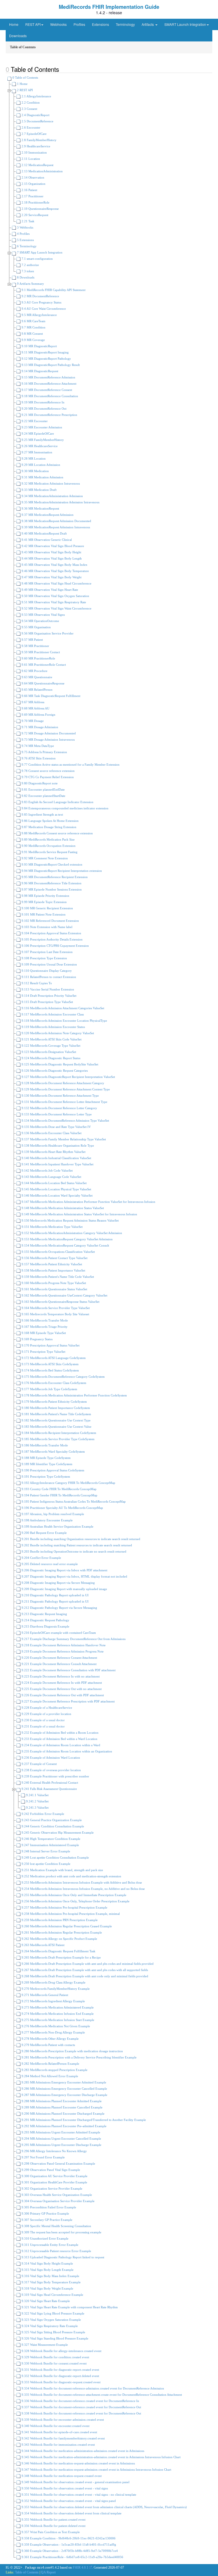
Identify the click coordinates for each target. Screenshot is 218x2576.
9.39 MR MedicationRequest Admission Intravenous (55, 527)
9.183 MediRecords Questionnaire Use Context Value (56, 1427)
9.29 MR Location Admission (40, 465)
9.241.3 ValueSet (37, 1808)
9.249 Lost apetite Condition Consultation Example (55, 1857)
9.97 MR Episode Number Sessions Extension (51, 889)
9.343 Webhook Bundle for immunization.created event (58, 2445)
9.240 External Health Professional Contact (49, 1783)
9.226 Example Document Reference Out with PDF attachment (62, 1695)
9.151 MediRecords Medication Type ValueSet (52, 1227)
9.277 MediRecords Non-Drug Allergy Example (53, 2032)
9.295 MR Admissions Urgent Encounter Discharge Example (61, 2145)
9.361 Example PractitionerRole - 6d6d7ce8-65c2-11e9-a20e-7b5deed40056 (72, 2557)
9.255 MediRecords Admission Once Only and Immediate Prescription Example (74, 1895)
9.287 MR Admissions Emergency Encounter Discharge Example (64, 2095)
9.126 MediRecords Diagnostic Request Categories (54, 1071)
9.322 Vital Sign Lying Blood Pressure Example (53, 2313)
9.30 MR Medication (35, 471)
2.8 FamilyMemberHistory (39, 140)
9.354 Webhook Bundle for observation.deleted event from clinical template (71, 2513)
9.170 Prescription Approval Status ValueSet (50, 1345)
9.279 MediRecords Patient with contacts (48, 2045)
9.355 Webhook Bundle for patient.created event (53, 2520)
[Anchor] (62, 69)
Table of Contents (27, 2572)
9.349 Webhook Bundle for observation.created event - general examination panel (75, 2482)
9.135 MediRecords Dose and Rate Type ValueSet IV (56, 1127)
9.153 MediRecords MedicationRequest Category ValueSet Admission (67, 1239)
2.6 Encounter (31, 127)
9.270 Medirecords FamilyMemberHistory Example (55, 1989)
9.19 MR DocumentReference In (43, 402)
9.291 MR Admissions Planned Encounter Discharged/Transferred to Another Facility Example (83, 2120)
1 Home (22, 84)
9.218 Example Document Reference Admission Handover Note (63, 1645)
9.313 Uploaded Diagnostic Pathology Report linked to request (62, 2257)
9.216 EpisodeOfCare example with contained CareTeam (58, 1633)
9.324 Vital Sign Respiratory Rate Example (49, 2326)
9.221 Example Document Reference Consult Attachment (59, 1664)
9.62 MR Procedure (34, 671)
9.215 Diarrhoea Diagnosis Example (45, 1626)
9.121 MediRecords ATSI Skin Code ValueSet (51, 1039)
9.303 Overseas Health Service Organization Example (56, 2195)
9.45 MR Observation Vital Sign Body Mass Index (54, 565)
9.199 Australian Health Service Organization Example (57, 1526)
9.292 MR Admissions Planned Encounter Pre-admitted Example (64, 2126)
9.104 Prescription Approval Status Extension (51, 933)
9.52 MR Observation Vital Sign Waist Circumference (56, 608)
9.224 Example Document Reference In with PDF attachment (61, 1683)
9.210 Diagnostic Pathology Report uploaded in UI (55, 1595)
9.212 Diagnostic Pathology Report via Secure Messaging (59, 1608)
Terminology (125, 24)
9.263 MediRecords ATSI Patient (43, 1945)
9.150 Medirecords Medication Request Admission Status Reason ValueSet (70, 1220)
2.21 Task (28, 221)
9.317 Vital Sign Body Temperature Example (51, 2282)
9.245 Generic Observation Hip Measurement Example (57, 1832)
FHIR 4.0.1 (80, 2567)
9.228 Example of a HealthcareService (46, 1708)
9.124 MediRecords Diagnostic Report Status (51, 1058)
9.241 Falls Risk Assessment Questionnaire (49, 1789)
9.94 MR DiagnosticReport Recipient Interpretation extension (61, 871)
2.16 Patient (29, 190)
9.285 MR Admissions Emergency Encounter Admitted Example (63, 2082)
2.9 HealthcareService (35, 146)
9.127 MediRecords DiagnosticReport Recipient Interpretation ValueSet (68, 1077)
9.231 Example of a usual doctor (43, 1726)
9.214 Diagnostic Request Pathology (45, 1620)
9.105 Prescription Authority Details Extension (52, 939)
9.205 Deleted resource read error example (49, 1564)
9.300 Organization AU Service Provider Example (54, 2176)
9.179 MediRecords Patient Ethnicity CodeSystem (54, 1402)
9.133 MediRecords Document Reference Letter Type (56, 1114)
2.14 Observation (33, 177)
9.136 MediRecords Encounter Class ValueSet (51, 1133)
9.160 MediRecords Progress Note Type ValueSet (53, 1283)
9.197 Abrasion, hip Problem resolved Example (52, 1514)
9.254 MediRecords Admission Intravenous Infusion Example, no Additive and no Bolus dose (83, 1889)
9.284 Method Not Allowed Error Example (49, 2076)
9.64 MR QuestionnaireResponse (43, 683)
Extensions (100, 24)
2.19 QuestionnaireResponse (40, 209)
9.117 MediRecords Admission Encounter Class (52, 1014)
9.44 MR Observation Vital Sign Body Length (51, 558)
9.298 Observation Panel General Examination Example (58, 2164)
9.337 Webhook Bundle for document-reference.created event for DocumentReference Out (81, 2407)
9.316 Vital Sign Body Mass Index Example (50, 2276)
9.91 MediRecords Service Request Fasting (49, 852)
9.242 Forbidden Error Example (42, 1814)
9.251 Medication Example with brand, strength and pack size (62, 1870)
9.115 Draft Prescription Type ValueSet (47, 1002)
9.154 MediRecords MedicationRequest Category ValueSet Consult (65, 1245)
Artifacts (148, 24)
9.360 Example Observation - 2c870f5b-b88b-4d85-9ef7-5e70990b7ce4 (69, 2551)
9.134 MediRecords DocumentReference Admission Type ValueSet (65, 1121)
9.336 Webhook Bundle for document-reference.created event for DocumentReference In (80, 2401)
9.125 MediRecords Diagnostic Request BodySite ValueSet (59, 1064)
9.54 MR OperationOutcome (40, 621)
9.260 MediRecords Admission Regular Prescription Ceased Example (66, 1926)
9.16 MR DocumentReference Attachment (49, 384)
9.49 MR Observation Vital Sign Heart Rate (49, 590)
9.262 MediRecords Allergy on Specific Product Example (59, 1939)
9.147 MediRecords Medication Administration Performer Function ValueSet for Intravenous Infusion (88, 1202)
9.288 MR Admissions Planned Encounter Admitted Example (61, 2101)
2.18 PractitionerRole (35, 202)
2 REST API (25, 90)
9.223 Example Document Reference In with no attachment (60, 1676)
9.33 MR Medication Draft (39, 490)
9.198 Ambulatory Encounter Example (47, 1520)
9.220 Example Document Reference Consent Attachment (59, 1658)
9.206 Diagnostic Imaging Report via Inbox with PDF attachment (64, 1570)
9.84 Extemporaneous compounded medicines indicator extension (65, 808)
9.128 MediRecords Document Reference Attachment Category (62, 1083)
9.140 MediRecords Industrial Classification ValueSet (56, 1158)
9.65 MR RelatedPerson (37, 690)
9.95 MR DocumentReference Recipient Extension (54, 877)
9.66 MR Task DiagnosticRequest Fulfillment (51, 696)
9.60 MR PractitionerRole (38, 658)
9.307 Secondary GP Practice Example (47, 2220)
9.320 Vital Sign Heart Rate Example (45, 2301)
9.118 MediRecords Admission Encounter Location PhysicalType (64, 1021)
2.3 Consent (29, 109)
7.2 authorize (30, 265)
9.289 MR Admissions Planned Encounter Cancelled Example (62, 2107)
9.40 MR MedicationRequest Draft (44, 533)
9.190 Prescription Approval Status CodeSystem (53, 1470)
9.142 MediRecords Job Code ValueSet (47, 1170)
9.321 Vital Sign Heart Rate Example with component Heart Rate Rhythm (69, 2307)
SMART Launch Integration (185, 24)
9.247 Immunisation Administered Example (50, 1845)
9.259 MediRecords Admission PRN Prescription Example (59, 1920)
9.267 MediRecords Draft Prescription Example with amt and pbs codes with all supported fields (84, 1970)
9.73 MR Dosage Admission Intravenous (48, 740)
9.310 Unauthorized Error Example (45, 2238)
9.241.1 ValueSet (37, 1795)
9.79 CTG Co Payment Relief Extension (47, 777)
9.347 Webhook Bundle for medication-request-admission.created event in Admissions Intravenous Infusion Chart (96, 2470)
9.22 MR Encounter (34, 421)
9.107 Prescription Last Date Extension (47, 952)
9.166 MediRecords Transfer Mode (44, 1320)
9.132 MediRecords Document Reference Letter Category (59, 1108)
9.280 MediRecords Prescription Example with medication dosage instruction (72, 2051)
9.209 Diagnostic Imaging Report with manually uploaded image (64, 1589)
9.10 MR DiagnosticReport (39, 346)
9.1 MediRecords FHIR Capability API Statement (53, 290)
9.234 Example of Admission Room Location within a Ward (60, 1745)
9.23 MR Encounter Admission (41, 427)
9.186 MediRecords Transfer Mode (44, 1445)
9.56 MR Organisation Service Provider (47, 633)
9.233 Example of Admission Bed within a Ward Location (59, 1739)
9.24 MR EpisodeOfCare (37, 433)
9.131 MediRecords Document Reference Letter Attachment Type (64, 1102)
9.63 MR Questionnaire (36, 677)
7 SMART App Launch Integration (39, 252)
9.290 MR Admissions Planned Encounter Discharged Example (63, 2114)
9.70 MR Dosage (32, 721)
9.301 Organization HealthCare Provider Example (54, 2182)
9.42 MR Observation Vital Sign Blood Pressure (52, 546)
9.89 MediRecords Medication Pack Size (48, 839)
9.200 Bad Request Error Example (44, 1533)
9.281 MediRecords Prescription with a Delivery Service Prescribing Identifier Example (79, 2057)
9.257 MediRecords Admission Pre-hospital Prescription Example (64, 1907)
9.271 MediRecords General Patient (44, 1995)
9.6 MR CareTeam (33, 321)
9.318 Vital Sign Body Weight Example (47, 2288)
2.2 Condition (30, 102)
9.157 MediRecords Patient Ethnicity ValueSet (51, 1264)
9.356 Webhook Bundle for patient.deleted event (53, 2526)
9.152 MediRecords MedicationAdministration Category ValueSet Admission (71, 1233)
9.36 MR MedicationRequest (40, 508)
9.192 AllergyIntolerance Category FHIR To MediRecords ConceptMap (68, 1483)
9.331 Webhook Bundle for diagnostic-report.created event (60, 2370)
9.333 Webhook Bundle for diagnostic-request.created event (61, 2382)
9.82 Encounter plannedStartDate (43, 796)
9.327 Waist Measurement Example (44, 2345)
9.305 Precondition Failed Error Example (48, 2207)
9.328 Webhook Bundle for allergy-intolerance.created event (61, 2351)
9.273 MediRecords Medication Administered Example (57, 2007)
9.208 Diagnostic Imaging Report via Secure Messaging (58, 1583)
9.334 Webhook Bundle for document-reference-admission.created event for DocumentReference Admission (92, 2388)
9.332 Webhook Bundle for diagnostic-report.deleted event (60, 2376)
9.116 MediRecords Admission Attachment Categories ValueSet (62, 1008)
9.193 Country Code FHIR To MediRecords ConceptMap (59, 1489)
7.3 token (27, 271)
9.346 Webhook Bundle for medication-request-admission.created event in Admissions (78, 2463)
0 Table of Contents (25, 78)
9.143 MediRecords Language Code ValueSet (51, 1177)
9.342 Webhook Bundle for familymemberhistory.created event (63, 2438)
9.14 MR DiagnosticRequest (39, 371)
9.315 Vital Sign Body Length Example (47, 2270)
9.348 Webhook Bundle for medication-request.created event (61, 2476)
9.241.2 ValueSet (37, 1801)
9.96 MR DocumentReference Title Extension (51, 883)
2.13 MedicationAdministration (42, 171)
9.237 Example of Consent (39, 1764)
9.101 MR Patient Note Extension (43, 914)
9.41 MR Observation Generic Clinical (46, 540)
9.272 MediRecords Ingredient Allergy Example (53, 2001)
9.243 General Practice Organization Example (51, 1820)
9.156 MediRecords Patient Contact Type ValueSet (54, 1258)
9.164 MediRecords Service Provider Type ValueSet (55, 1308)
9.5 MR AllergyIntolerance (39, 315)
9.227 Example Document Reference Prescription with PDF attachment (68, 1701)
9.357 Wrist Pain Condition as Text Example (50, 2532)
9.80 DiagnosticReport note (39, 783)
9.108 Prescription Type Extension (44, 958)
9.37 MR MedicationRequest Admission (47, 515)
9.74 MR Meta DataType (37, 746)
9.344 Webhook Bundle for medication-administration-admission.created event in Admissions (82, 2451)
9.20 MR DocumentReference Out (44, 409)
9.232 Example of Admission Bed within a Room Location (60, 1733)
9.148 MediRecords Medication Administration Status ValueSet (62, 1208)
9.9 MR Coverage (33, 340)
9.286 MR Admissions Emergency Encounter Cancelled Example (64, 2089)
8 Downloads (25, 277)
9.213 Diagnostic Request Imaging (44, 1614)
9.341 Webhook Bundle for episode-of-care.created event (59, 2432)
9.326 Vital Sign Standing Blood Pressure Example (54, 2338)
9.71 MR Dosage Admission (39, 727)
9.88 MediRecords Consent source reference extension (57, 833)
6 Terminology (26, 246)
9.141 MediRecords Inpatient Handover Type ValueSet (57, 1164)
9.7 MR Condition (33, 327)
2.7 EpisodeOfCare (34, 134)
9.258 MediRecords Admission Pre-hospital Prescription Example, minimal (70, 1914)
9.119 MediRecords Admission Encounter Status (53, 1027)
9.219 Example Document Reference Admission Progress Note (62, 1651)
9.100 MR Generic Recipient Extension (47, 908)
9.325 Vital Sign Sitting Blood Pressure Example (53, 2332)
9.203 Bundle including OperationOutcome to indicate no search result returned (74, 1551)
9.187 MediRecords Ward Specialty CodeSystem (53, 1452)
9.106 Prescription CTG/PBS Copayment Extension (55, 946)
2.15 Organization (33, 184)
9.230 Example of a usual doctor (43, 1720)
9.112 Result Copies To (36, 983)
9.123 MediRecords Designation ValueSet (48, 1052)
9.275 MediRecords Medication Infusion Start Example (57, 2020)
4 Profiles (23, 234)
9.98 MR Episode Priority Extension (45, 896)
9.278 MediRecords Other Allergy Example (50, 2039)
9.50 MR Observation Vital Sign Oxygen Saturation (55, 596)
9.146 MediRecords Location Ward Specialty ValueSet (57, 1195)
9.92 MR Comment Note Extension (44, 858)
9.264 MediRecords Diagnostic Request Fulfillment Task (58, 1951)
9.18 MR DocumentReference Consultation (49, 396)
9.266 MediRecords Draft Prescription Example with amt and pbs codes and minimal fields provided (87, 1964)
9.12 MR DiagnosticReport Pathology (46, 359)
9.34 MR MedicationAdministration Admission (52, 496)
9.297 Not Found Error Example (43, 2157)
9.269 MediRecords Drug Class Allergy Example (53, 1982)
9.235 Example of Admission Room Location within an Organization (66, 1751)
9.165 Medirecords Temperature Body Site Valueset (55, 1314)
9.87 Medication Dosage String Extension (49, 827)
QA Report (48, 2572)
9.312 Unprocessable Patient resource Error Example (56, 2251)
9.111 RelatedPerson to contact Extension (48, 977)
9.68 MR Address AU (35, 708)
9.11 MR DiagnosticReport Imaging (45, 352)
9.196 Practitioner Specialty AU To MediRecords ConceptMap (62, 1508)
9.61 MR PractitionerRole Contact (43, 665)
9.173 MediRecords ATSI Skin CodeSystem (50, 1364)
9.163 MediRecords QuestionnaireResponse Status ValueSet (60, 1302)
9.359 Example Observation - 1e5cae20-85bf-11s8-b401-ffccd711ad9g (68, 2544)
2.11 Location (30, 159)
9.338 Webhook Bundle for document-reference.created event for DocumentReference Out (81, 2413)
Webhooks (58, 24)
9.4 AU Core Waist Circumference (43, 309)
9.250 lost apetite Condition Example (46, 1864)
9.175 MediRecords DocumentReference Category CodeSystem (63, 1377)
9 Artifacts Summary (30, 284)
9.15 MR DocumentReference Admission (48, 377)
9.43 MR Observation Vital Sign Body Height (51, 552)
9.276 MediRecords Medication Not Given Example (55, 2026)
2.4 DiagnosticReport (35, 115)
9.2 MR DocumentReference (40, 296)
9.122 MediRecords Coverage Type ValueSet (51, 1046)
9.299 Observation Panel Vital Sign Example (50, 2170)
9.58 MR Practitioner (35, 646)
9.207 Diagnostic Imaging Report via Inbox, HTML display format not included (74, 1576)
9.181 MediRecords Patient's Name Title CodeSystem (56, 1414)
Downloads (18, 36)
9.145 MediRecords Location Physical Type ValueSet (56, 1189)
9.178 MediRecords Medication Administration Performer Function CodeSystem (74, 1395)
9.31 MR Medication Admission (42, 477)
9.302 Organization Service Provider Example (52, 2188)
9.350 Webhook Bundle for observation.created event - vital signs (64, 2488)
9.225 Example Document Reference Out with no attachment (61, 1689)
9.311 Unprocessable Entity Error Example (50, 2245)
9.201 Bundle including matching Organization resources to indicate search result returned (80, 1539)
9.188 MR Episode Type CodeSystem (46, 1458)
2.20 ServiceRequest (34, 215)
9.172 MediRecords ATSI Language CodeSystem (53, 1358)
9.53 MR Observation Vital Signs (43, 615)
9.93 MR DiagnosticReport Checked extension (52, 864)
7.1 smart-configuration (37, 259)
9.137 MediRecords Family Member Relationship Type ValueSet (63, 1139)
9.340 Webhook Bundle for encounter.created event (55, 2426)
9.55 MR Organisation (36, 627)
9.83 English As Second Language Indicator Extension (57, 802)
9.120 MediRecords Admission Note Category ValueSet (57, 1033)
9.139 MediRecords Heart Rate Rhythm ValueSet (53, 1152)
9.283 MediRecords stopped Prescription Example (54, 2070)
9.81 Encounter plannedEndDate (43, 789)
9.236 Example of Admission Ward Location (50, 1758)
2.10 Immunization (34, 152)
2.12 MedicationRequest (37, 165)
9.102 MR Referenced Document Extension (50, 921)
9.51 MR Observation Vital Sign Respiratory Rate (53, 602)
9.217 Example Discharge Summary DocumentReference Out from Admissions (73, 1639)
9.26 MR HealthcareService (39, 446)
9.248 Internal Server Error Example (45, 1851)
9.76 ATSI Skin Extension (38, 758)
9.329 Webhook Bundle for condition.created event (55, 2357)
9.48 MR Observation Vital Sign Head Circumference (56, 583)
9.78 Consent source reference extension (48, 771)
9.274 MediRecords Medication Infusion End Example (57, 2014)
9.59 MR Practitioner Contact (40, 652)
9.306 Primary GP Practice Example (45, 2213)
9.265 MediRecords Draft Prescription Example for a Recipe (61, 1957)
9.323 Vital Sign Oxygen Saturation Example (51, 2320)
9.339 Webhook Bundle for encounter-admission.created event (62, 2420)
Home (14, 24)
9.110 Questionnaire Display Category (46, 971)
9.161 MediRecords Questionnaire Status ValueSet (54, 1289)
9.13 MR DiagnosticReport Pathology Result (50, 365)
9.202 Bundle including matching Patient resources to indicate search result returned (76, 1545)
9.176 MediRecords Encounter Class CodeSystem (54, 1383)
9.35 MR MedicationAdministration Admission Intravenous (60, 502)
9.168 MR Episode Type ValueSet (43, 1333)
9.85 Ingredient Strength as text (42, 814)
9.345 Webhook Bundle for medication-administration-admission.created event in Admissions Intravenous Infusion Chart (101, 2457)
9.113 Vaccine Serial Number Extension (47, 989)
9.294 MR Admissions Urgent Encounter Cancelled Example (61, 2139)
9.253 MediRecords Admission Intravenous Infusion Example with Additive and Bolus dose (81, 1882)
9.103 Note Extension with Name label (47, 927)
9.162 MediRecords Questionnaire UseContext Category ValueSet (64, 1295)
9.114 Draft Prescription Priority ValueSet (49, 996)
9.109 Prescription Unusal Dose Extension (49, 964)
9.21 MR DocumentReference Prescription (49, 415)
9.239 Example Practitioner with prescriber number (55, 1776)
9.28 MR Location (33, 458)
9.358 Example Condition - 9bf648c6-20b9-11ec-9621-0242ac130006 (68, 2538)
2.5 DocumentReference (37, 121)
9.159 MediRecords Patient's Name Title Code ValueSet (57, 1277)
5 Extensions (25, 240)
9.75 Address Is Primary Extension (44, 752)
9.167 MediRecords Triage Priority (44, 1327)
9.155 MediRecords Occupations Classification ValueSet (58, 1252)
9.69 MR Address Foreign (38, 715)
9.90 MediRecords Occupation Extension (48, 846)
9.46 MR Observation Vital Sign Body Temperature (55, 571)
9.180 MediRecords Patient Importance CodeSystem (55, 1408)
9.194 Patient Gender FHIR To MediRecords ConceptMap (59, 1495)
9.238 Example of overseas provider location (51, 1770)
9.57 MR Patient (32, 640)
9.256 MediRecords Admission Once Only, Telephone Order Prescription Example (75, 1901)
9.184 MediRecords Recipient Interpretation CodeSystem (58, 1433)
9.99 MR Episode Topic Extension (44, 902)
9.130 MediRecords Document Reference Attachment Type (60, 1096)
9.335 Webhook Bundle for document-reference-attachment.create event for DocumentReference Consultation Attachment (101, 2395)
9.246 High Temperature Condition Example (51, 1839)
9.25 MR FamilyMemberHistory (42, 440)
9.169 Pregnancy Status (37, 1339)
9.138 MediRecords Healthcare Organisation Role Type (57, 1145)
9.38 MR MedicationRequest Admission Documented (56, 521)
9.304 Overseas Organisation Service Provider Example (58, 2201)
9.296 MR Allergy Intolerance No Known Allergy (54, 2151)
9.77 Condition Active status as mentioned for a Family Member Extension (70, 765)
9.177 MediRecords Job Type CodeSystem (49, 1389)
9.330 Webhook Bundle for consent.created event (54, 2363)
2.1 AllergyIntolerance (36, 96)
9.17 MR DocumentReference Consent (46, 390)
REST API (33, 24)
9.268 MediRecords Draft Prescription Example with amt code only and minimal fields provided (84, 1976)
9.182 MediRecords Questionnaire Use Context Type (56, 1420)
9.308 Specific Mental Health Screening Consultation (56, 2226)
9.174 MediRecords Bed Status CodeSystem (50, 1370)
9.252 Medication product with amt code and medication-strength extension (71, 1876)
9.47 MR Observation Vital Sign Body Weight (51, 577)
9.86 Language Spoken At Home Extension (50, 821)
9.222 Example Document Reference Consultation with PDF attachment (68, 1670)
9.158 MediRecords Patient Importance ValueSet (53, 1270)
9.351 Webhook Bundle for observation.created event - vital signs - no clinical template (78, 2495)
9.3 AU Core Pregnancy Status (41, 302)
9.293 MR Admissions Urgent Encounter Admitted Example (60, 2132)
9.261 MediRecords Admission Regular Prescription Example (61, 1932)
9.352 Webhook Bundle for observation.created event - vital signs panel (68, 2501)
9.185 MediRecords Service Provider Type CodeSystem (58, 1439)
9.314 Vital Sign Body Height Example (47, 2263)
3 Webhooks (25, 227)
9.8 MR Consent (32, 334)
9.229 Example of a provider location (46, 1714)
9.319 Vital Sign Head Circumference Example (52, 2295)
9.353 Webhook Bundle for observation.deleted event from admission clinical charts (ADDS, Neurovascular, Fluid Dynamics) (104, 2507)
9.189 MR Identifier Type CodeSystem (47, 1464)
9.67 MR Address (33, 702)
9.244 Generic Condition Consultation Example (52, 1826)
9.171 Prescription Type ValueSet (43, 1352)
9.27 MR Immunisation (36, 452)
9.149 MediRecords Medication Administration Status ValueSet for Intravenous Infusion (79, 1214)
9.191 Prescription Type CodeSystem (45, 1477)
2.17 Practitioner (32, 196)
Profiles (79, 24)
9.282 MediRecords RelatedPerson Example (50, 2064)
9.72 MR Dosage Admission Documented (48, 733)
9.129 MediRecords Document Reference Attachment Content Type (65, 1089)
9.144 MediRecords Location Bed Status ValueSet (54, 1183)
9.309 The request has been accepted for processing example (61, 2232)
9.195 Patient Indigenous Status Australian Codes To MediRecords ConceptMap (73, 1501)
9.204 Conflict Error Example (41, 1558)
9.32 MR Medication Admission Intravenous (50, 483)
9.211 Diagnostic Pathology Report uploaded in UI (55, 1601)
